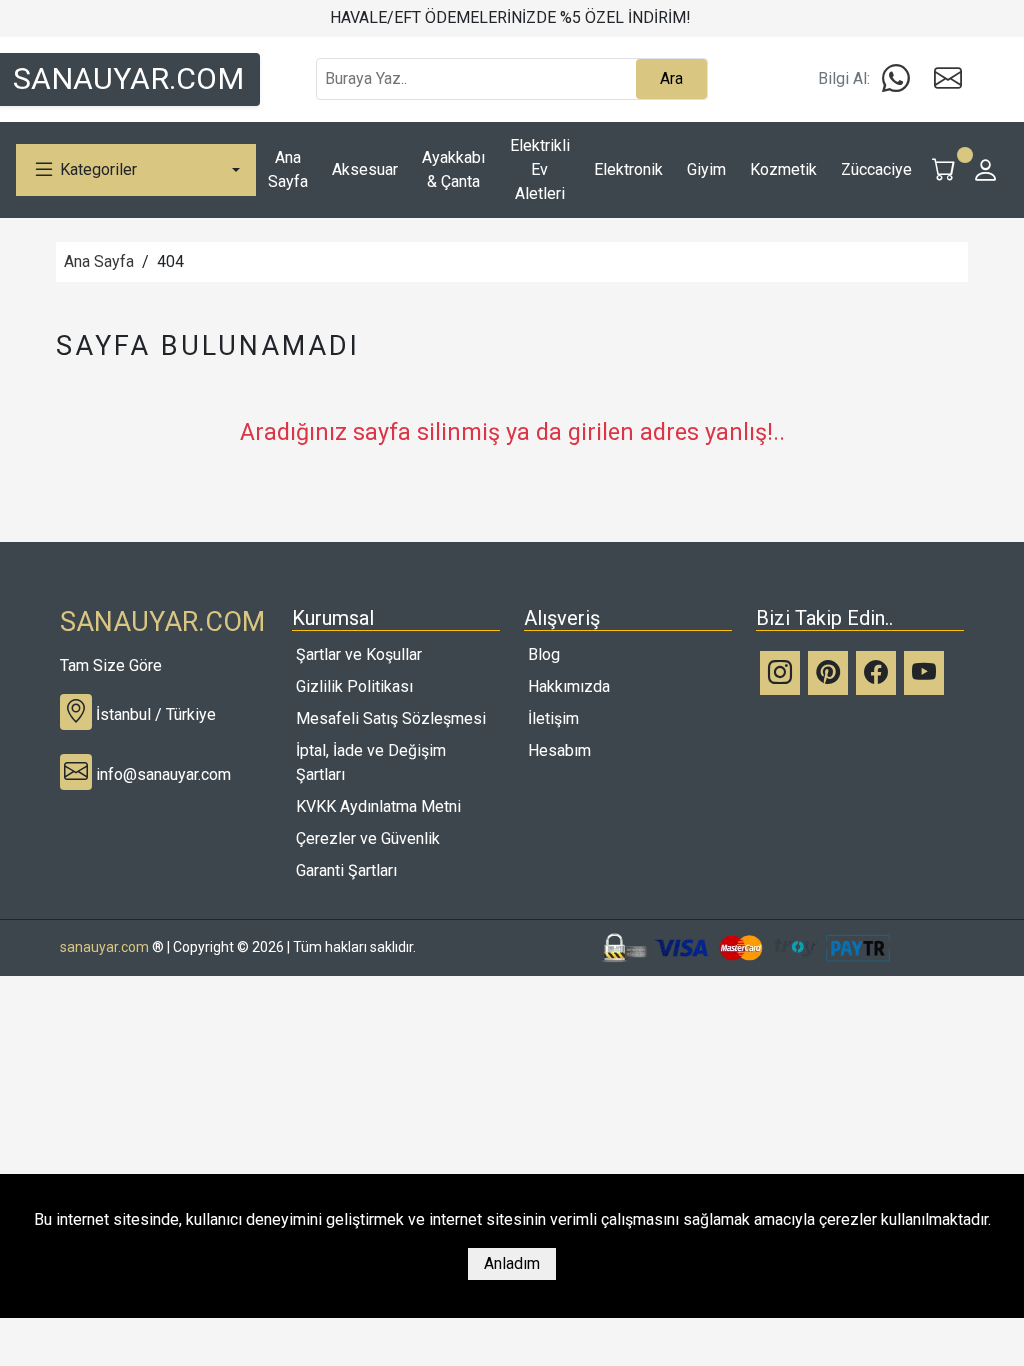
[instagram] (780, 673)
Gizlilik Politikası (354, 686)
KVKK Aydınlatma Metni (378, 806)
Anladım (512, 1263)
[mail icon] (948, 79)
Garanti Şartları (346, 870)
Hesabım (559, 750)
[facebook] (876, 673)
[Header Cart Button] (944, 170)
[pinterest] (828, 673)
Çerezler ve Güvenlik (368, 838)
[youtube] (924, 673)
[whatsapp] (896, 79)
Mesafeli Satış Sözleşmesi (391, 718)
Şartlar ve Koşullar (359, 654)
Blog (544, 654)
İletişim (553, 718)
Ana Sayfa (99, 261)
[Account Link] (986, 170)
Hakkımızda (569, 686)
